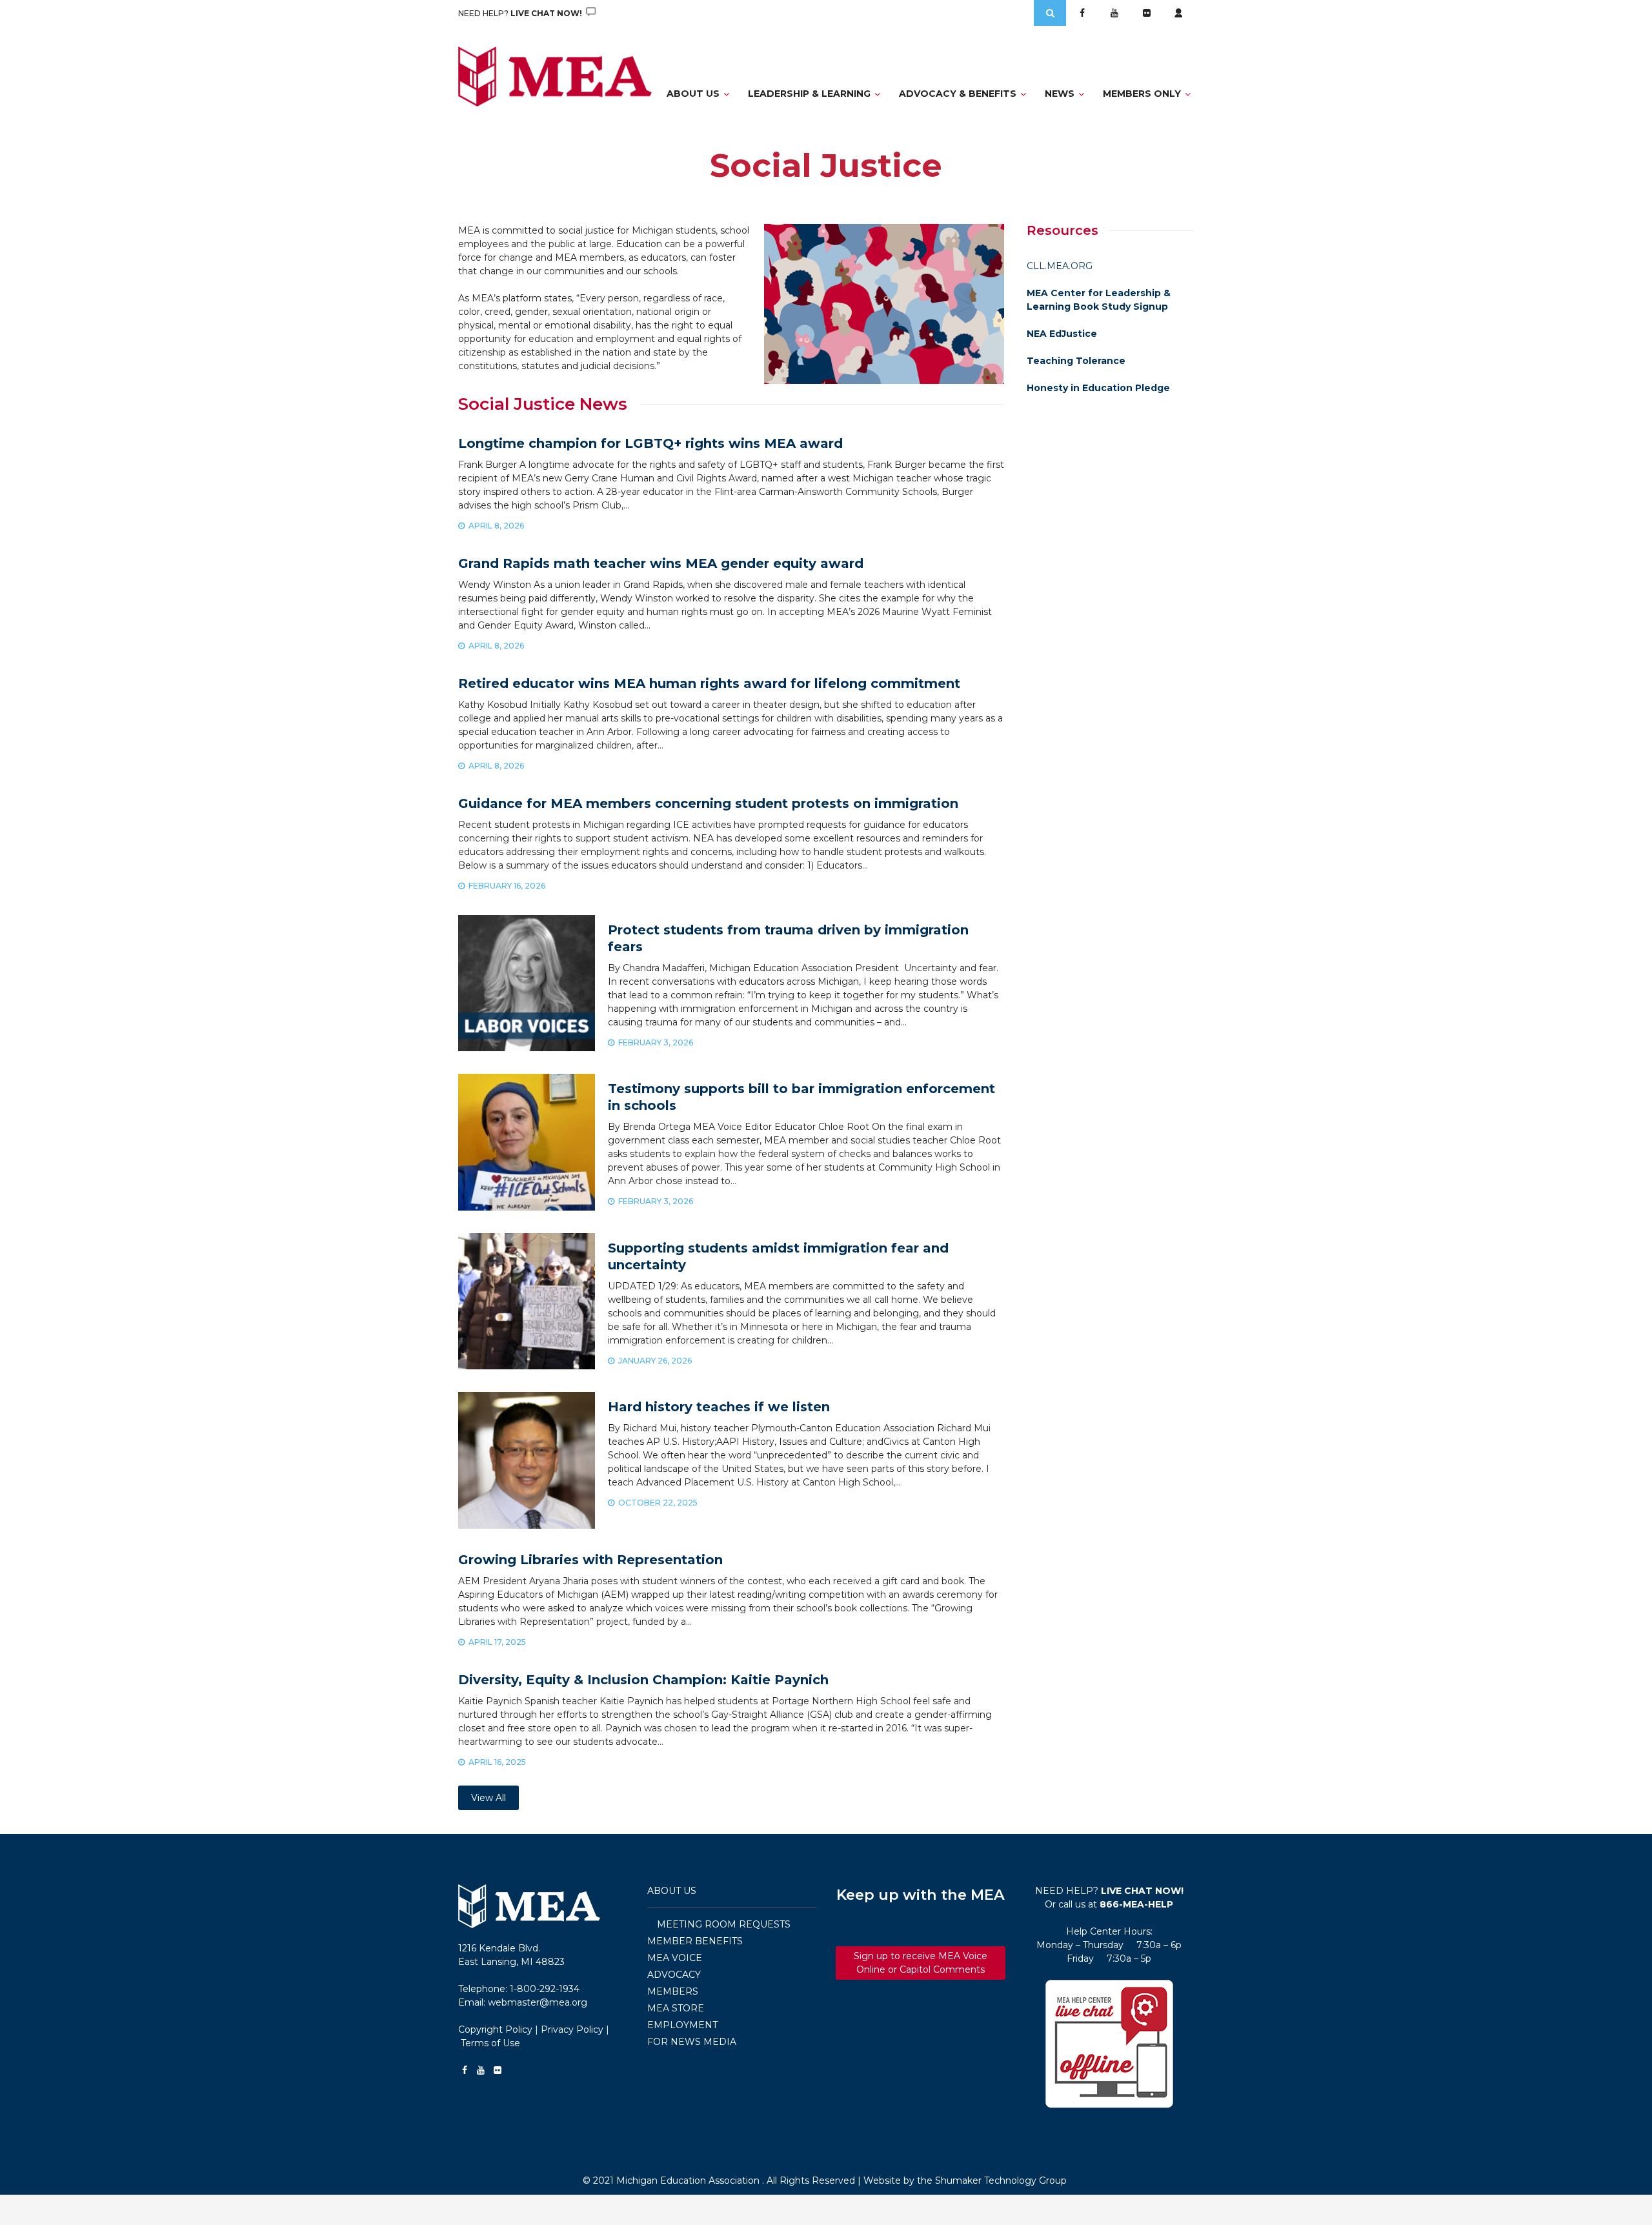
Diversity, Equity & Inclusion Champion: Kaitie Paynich (643, 1680)
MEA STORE (676, 2008)
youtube (1114, 13)
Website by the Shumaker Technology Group (965, 2180)
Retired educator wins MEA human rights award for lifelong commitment (709, 683)
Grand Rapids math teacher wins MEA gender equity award (661, 563)
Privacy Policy (572, 2029)
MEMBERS (673, 1991)
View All (489, 1798)
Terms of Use (490, 2043)
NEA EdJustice (1062, 334)
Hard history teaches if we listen (719, 1407)
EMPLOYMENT (682, 2025)
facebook (1082, 13)
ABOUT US (672, 1891)
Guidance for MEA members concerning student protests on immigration (708, 803)
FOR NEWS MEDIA (692, 2042)
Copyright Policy (495, 2029)
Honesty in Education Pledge (1098, 388)
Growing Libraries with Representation (590, 1560)
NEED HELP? (521, 13)
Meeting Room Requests (724, 1924)
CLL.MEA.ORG (1060, 266)
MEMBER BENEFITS (695, 1941)
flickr (1147, 13)
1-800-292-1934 (545, 1989)
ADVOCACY (674, 1975)
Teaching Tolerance (1076, 361)
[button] (1110, 2044)
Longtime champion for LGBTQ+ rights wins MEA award (650, 443)
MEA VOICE (675, 1958)
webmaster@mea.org (538, 2002)
